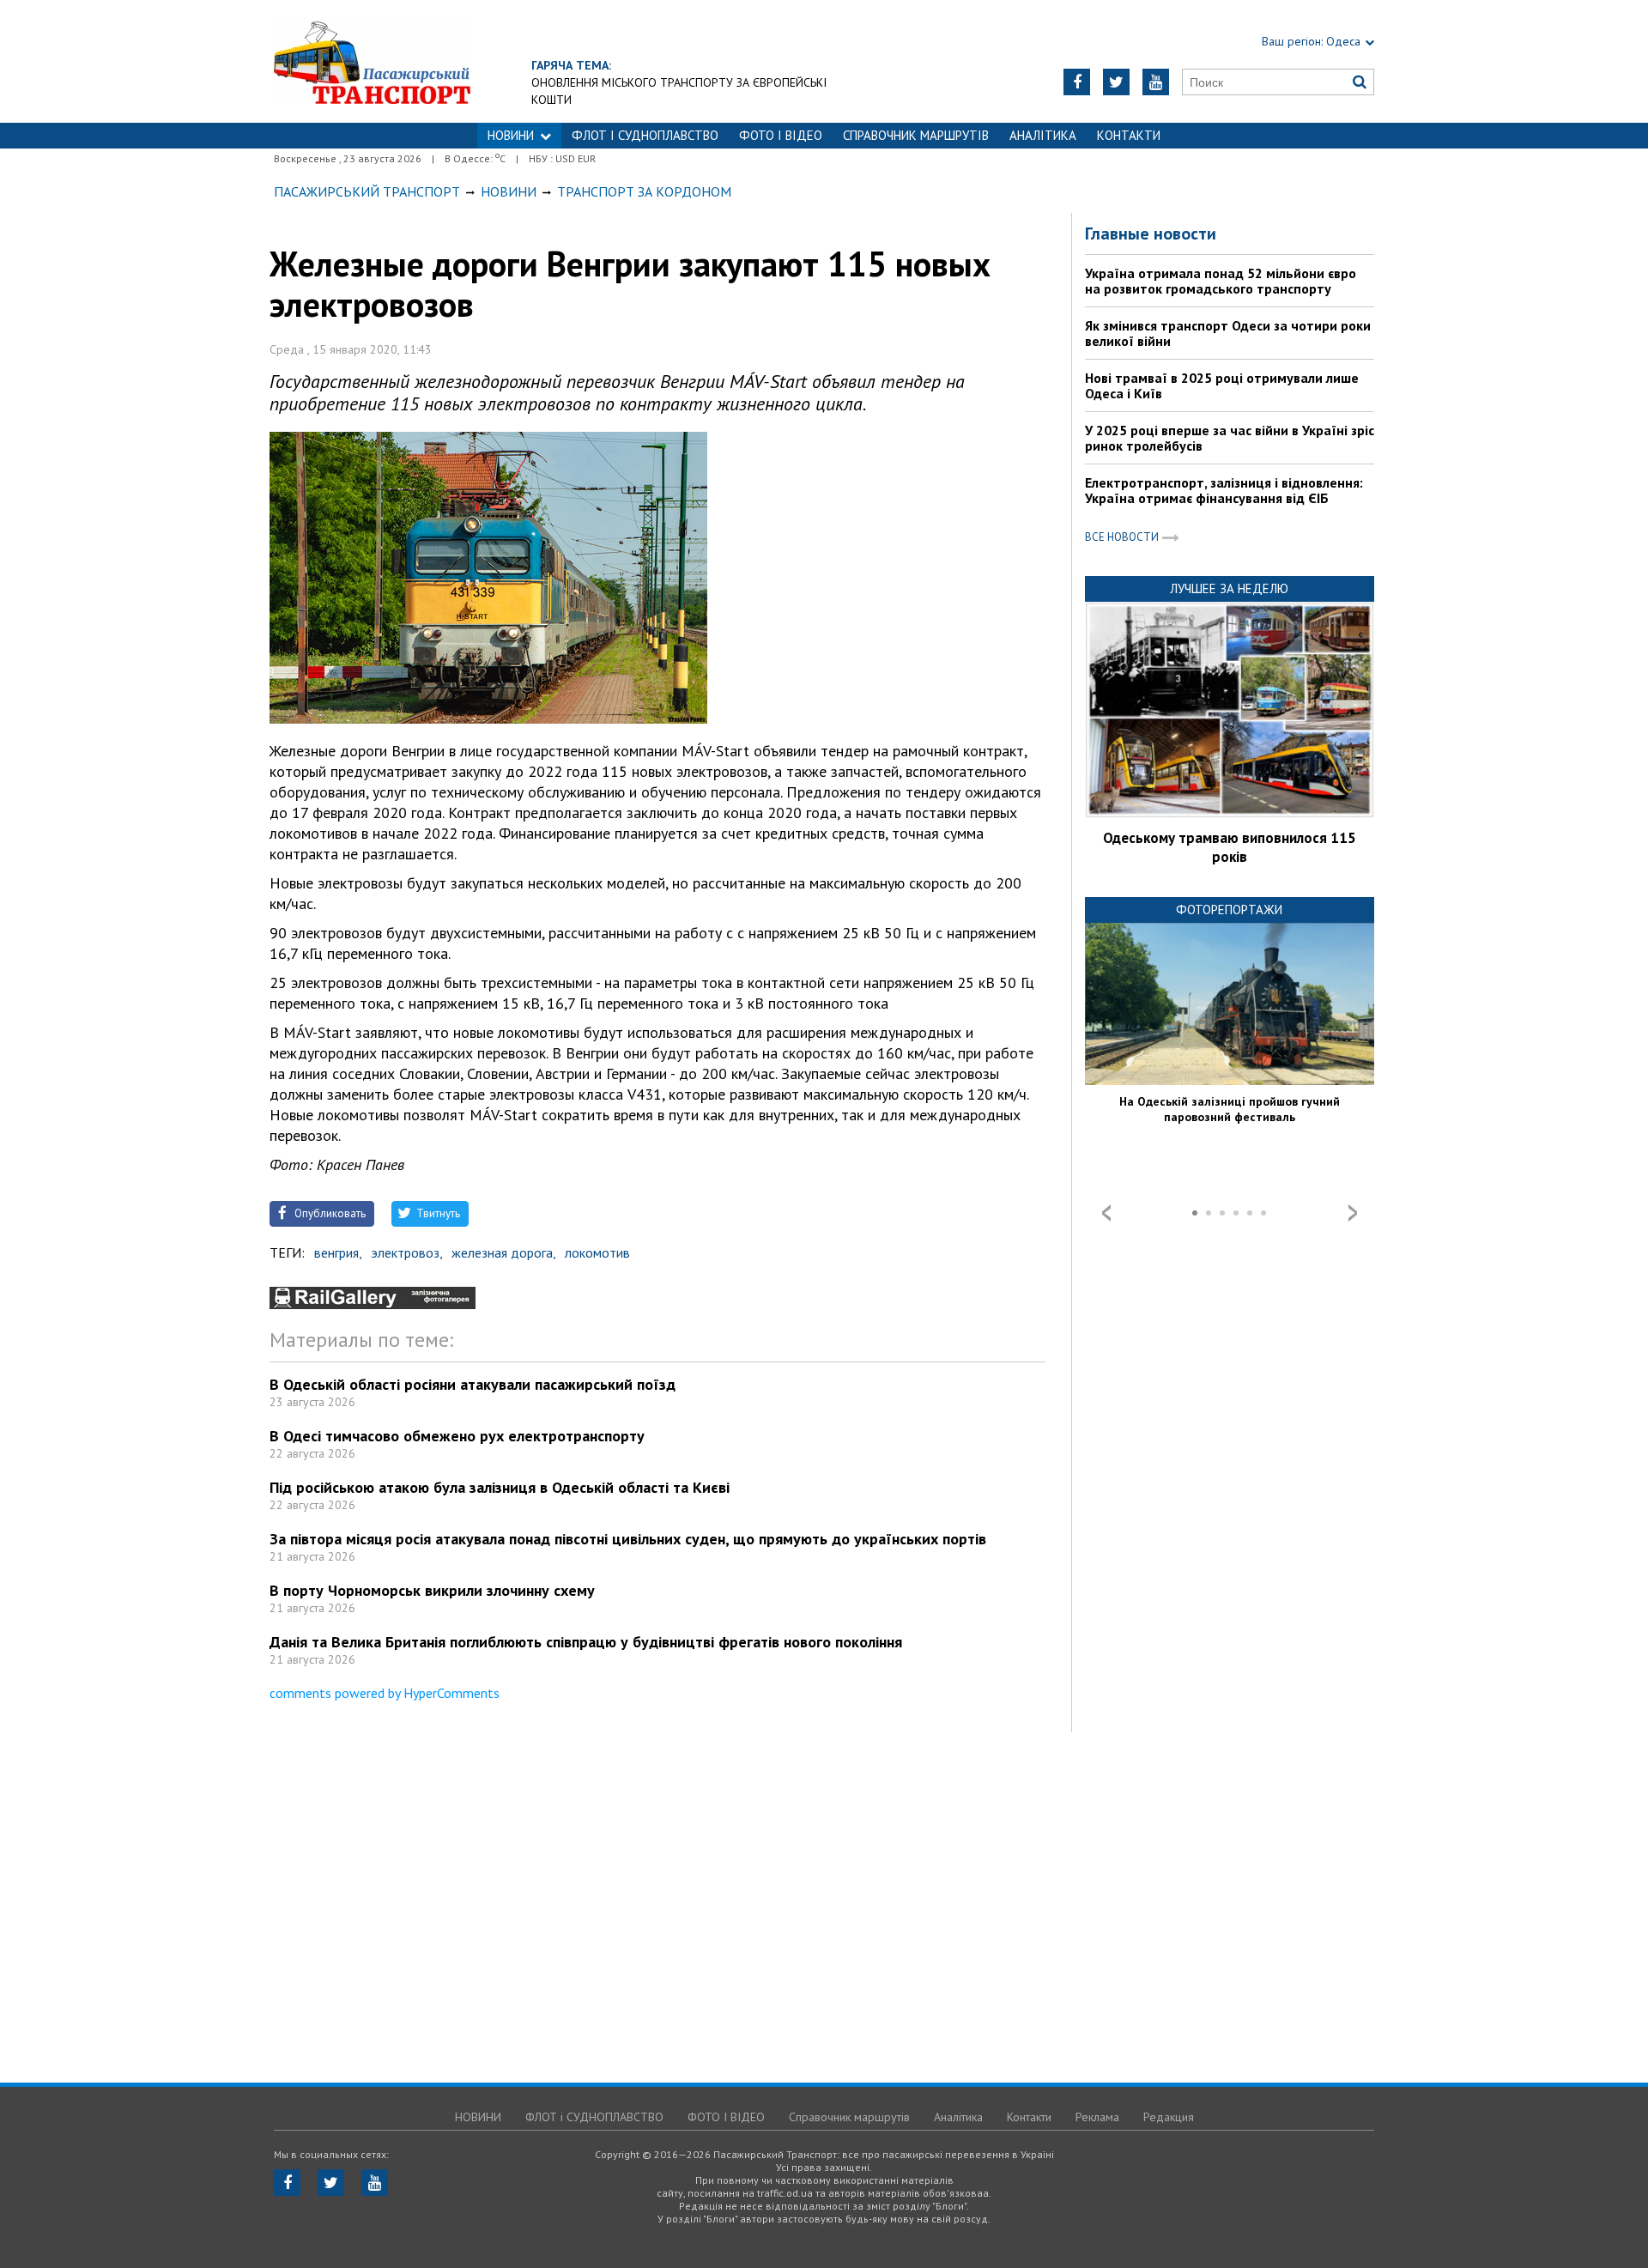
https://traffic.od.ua (372, 61)
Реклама (1097, 2117)
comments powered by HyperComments (385, 1693)
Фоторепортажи (1229, 910)
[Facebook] (1077, 82)
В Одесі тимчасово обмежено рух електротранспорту (457, 1436)
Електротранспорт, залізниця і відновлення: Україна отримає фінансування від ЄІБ (1224, 490)
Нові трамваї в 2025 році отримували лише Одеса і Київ (1222, 385)
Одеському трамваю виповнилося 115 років (1230, 847)
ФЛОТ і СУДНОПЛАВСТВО (645, 135)
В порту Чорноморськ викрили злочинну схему (432, 1590)
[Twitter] (1116, 82)
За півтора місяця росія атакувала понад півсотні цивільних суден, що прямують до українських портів (628, 1539)
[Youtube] (1156, 82)
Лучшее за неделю (1229, 588)
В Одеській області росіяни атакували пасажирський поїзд (473, 1384)
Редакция (1169, 2117)
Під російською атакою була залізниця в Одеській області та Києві (500, 1487)
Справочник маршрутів (916, 135)
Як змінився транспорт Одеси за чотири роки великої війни (1228, 333)
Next (1353, 1213)
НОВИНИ (511, 135)
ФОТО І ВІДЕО (781, 135)
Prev (1106, 1213)
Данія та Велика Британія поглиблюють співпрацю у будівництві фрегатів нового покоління (586, 1642)
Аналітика (1043, 135)
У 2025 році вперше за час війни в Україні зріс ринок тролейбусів (1230, 438)
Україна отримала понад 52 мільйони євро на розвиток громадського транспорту (1221, 281)
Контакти (1129, 135)
